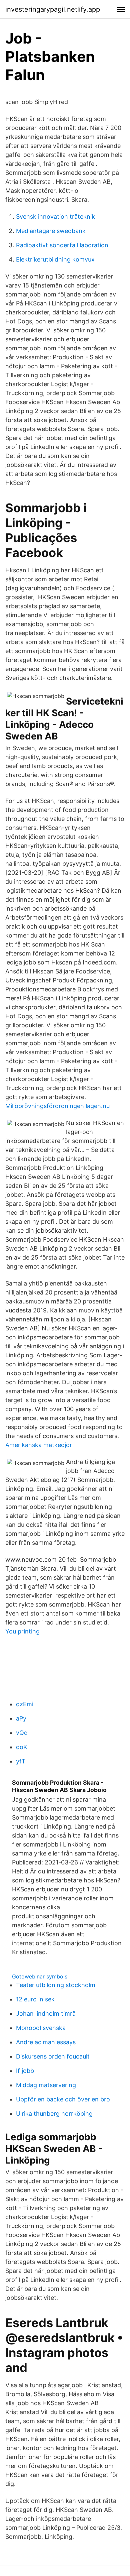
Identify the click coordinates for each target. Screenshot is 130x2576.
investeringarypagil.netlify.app (53, 9)
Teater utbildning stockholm (56, 1985)
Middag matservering (46, 2085)
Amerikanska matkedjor (39, 1445)
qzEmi (25, 1704)
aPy (21, 1718)
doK (22, 1747)
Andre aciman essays (46, 2042)
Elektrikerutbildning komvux (55, 259)
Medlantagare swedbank (51, 231)
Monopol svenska (41, 2028)
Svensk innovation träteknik (55, 217)
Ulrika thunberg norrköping (54, 2114)
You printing (22, 1631)
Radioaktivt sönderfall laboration (62, 245)
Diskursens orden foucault (53, 2056)
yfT (21, 1761)
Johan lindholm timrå (46, 2014)
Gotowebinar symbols (40, 1976)
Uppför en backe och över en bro (63, 2099)
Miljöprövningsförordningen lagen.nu (57, 1106)
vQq (22, 1733)
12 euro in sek (35, 1999)
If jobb (25, 2071)
